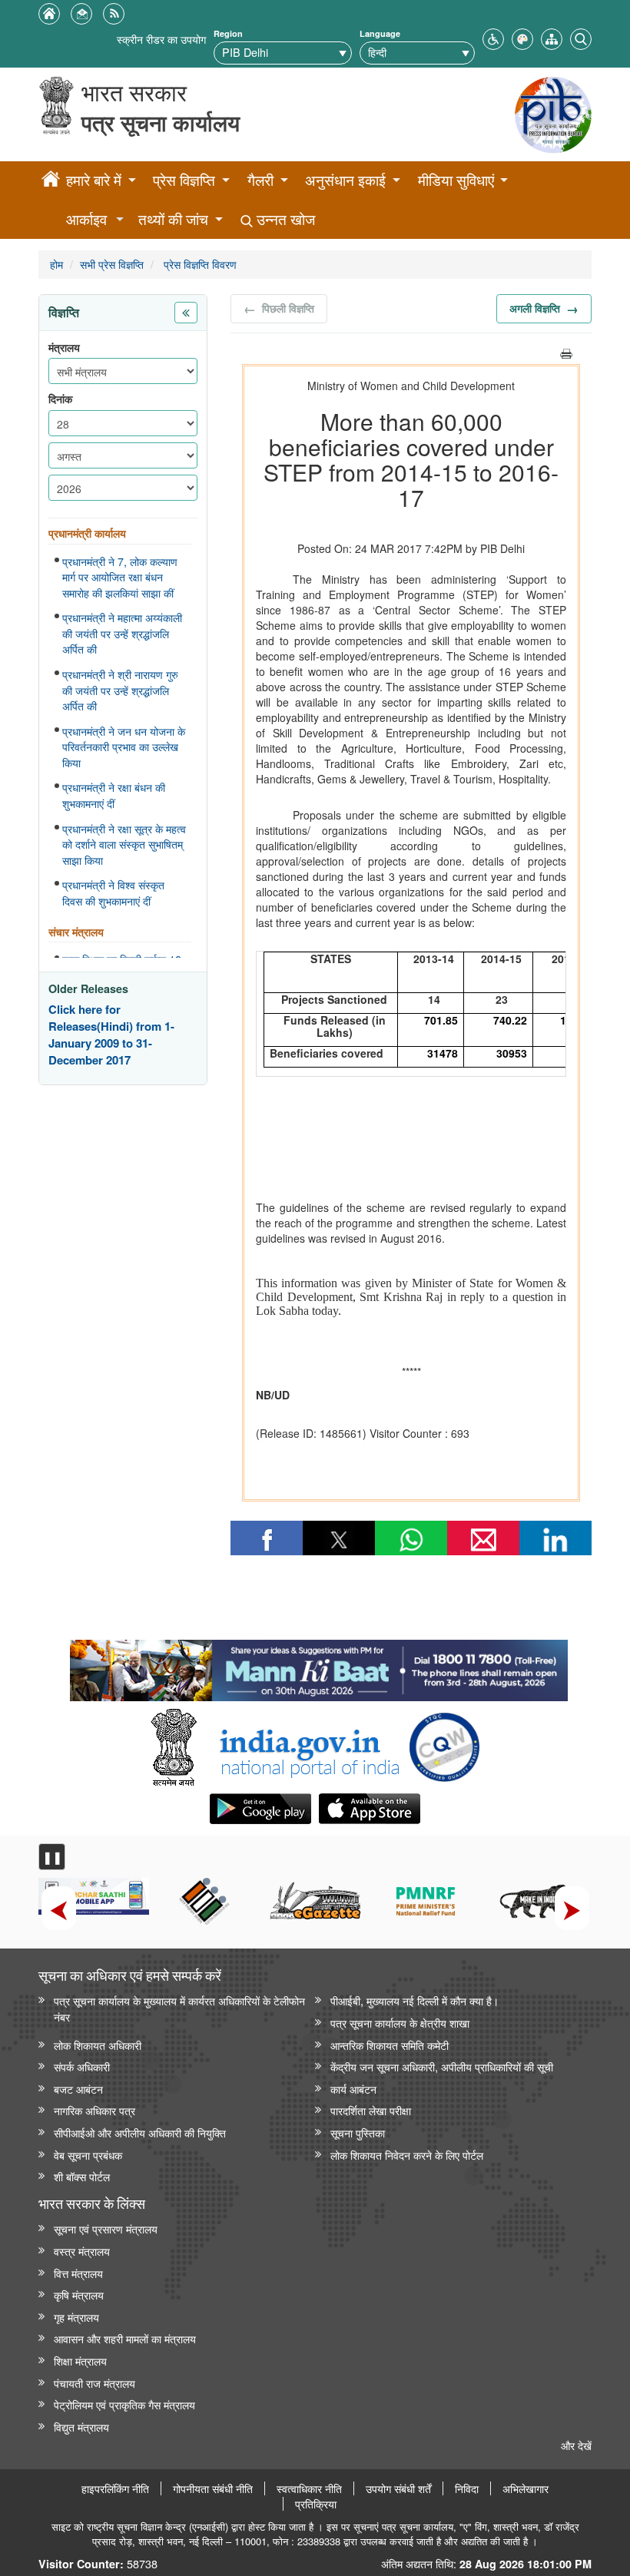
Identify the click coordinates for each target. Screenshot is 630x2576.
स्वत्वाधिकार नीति (309, 2488)
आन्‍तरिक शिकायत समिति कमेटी (390, 2045)
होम (56, 264)
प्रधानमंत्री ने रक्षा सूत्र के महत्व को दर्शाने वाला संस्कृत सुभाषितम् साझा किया (124, 844)
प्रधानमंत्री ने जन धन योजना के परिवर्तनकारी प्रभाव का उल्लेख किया (124, 747)
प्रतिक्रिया (316, 2504)
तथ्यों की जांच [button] (173, 219)
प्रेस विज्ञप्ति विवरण (199, 264)
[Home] (51, 181)
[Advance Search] (581, 37)
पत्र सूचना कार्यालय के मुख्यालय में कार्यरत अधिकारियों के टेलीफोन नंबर (179, 2008)
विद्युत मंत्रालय (81, 2427)
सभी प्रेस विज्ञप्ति (112, 264)
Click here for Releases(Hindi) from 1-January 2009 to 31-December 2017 (111, 1035)
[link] (318, 1667)
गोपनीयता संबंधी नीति (213, 2488)
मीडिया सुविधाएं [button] (456, 180)
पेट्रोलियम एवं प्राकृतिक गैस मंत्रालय (124, 2404)
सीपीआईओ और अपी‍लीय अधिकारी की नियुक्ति (140, 2132)
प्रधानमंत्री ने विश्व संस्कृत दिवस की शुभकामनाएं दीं (113, 893)
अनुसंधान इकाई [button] (345, 180)
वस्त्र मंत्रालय (82, 2251)
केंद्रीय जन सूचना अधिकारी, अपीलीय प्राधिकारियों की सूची (442, 2066)
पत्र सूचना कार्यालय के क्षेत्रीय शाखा (400, 2023)
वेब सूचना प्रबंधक (88, 2155)
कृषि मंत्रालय (79, 2295)
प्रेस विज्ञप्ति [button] (184, 180)
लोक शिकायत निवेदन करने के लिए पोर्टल (407, 2155)
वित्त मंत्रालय (78, 2273)
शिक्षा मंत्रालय (80, 2361)
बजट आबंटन (78, 2089)
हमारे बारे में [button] (94, 180)
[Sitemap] (552, 37)
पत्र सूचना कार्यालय (161, 123)
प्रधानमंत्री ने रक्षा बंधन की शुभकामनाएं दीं (114, 795)
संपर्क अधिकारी (82, 2066)
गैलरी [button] (260, 180)
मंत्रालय (64, 348)
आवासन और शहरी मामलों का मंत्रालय (125, 2338)
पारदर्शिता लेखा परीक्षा (371, 2110)
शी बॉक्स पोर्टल (82, 2176)
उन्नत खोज (284, 219)
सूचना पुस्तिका (358, 2132)
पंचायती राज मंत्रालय (94, 2383)
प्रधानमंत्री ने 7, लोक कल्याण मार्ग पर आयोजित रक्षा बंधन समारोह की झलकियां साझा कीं (120, 577)
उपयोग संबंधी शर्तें (398, 2488)
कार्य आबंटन (353, 2089)
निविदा (467, 2488)
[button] (493, 37)
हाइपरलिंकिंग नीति (115, 2488)
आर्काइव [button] (86, 219)
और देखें (576, 2445)
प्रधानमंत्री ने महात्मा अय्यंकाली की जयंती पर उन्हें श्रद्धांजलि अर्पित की (122, 633)
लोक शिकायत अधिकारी (98, 2045)
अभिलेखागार (526, 2488)
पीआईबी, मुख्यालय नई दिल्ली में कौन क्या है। (414, 2000)
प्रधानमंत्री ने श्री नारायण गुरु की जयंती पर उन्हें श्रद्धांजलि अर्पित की (120, 690)
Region (228, 33)
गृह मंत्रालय (76, 2317)
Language (380, 33)
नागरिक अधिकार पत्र (94, 2110)
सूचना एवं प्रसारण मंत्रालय (106, 2228)
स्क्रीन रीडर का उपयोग (161, 39)
